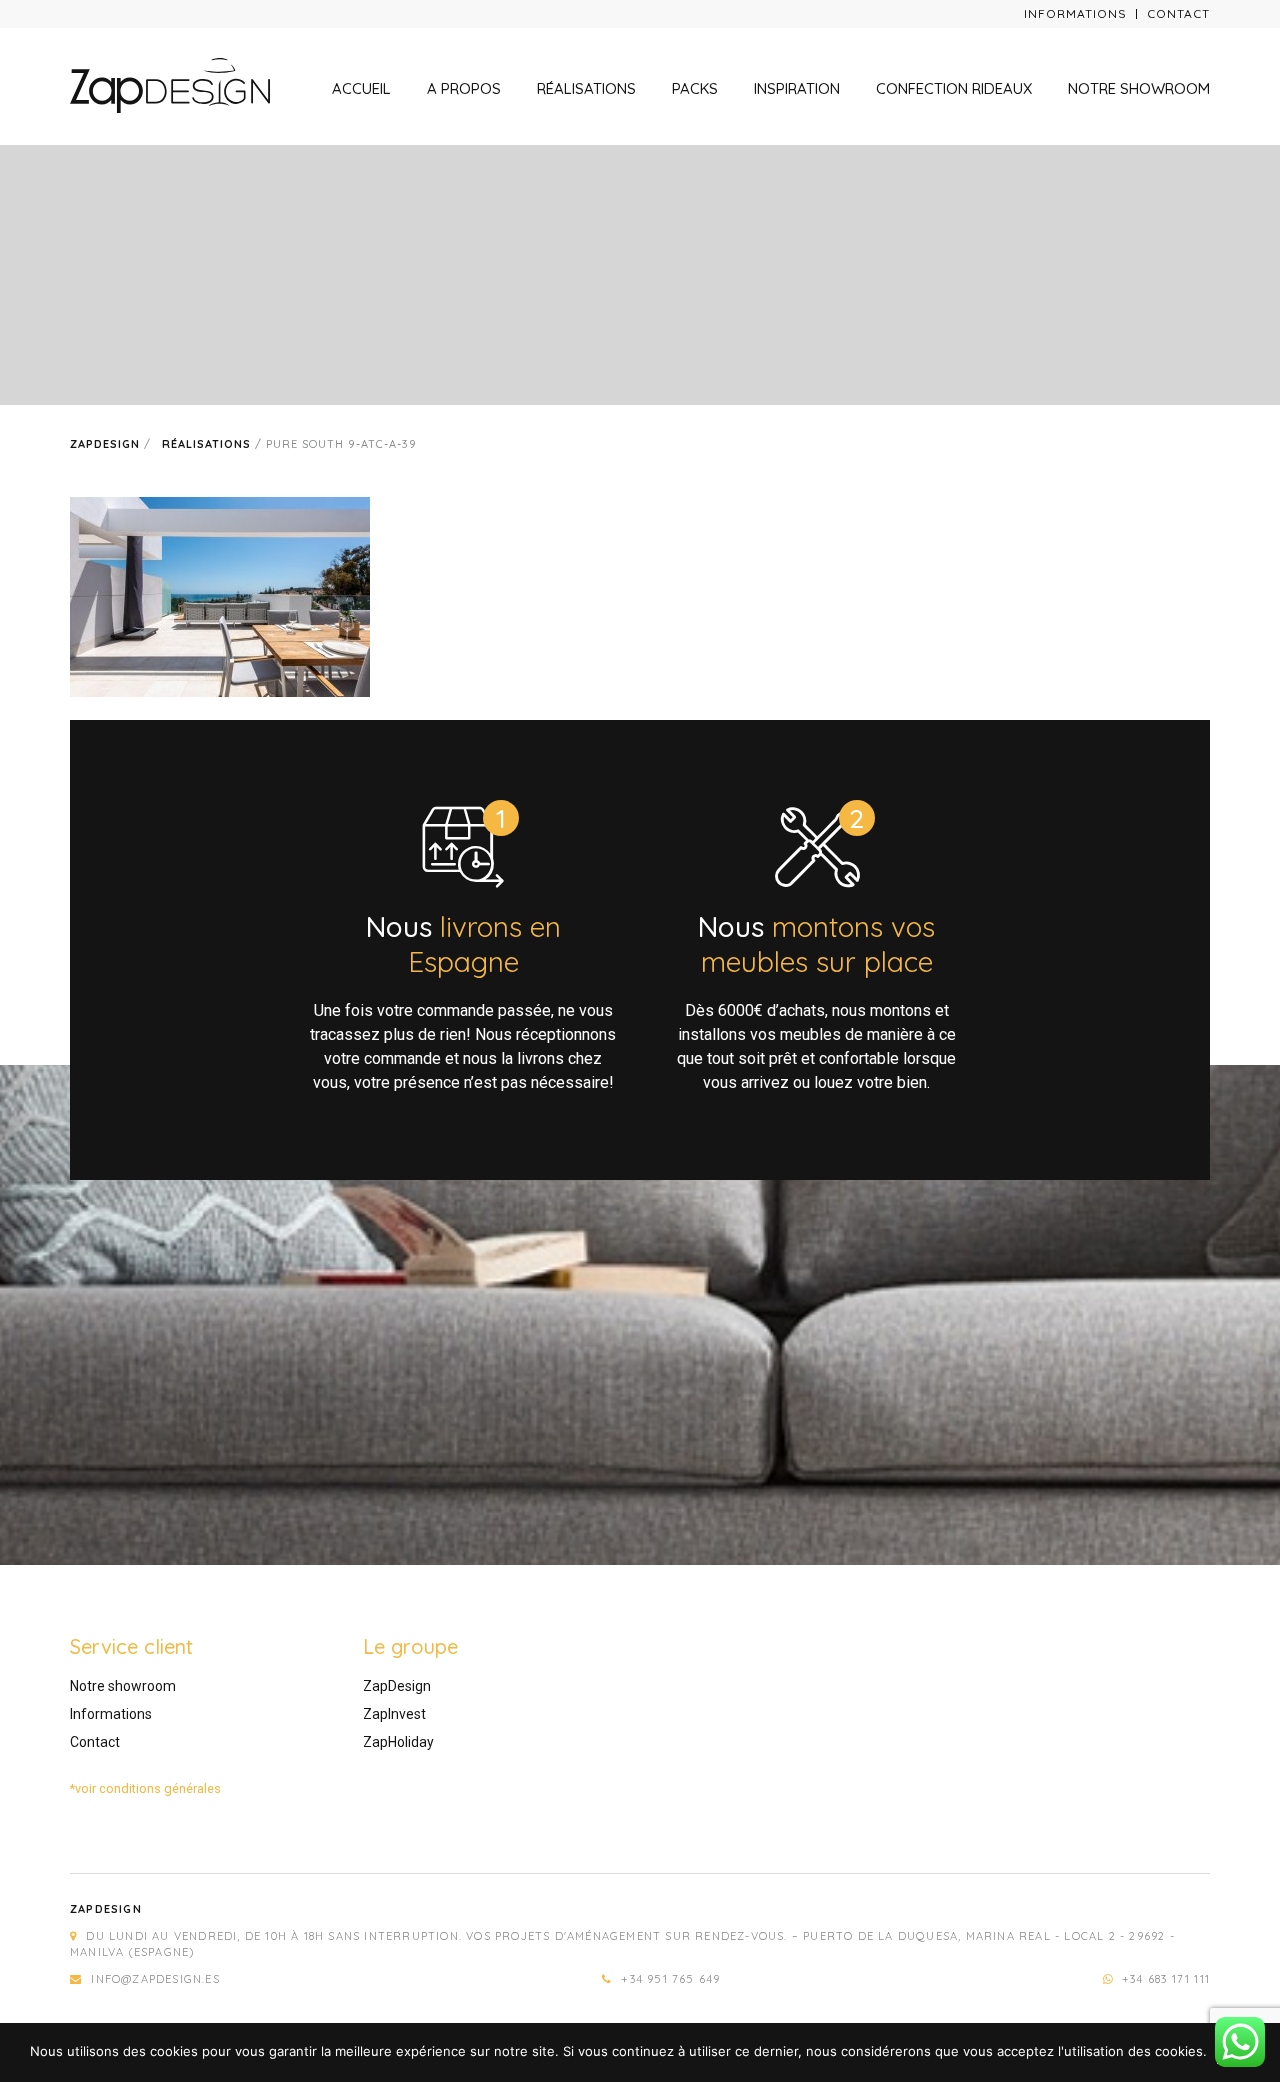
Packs (695, 88)
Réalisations (586, 88)
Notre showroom (1139, 88)
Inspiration (797, 88)
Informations (1075, 13)
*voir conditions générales (145, 1788)
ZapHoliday (398, 1742)
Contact (1178, 13)
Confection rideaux (954, 88)
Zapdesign (105, 444)
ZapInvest (394, 1714)
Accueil (361, 88)
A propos (464, 88)
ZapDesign (397, 1686)
